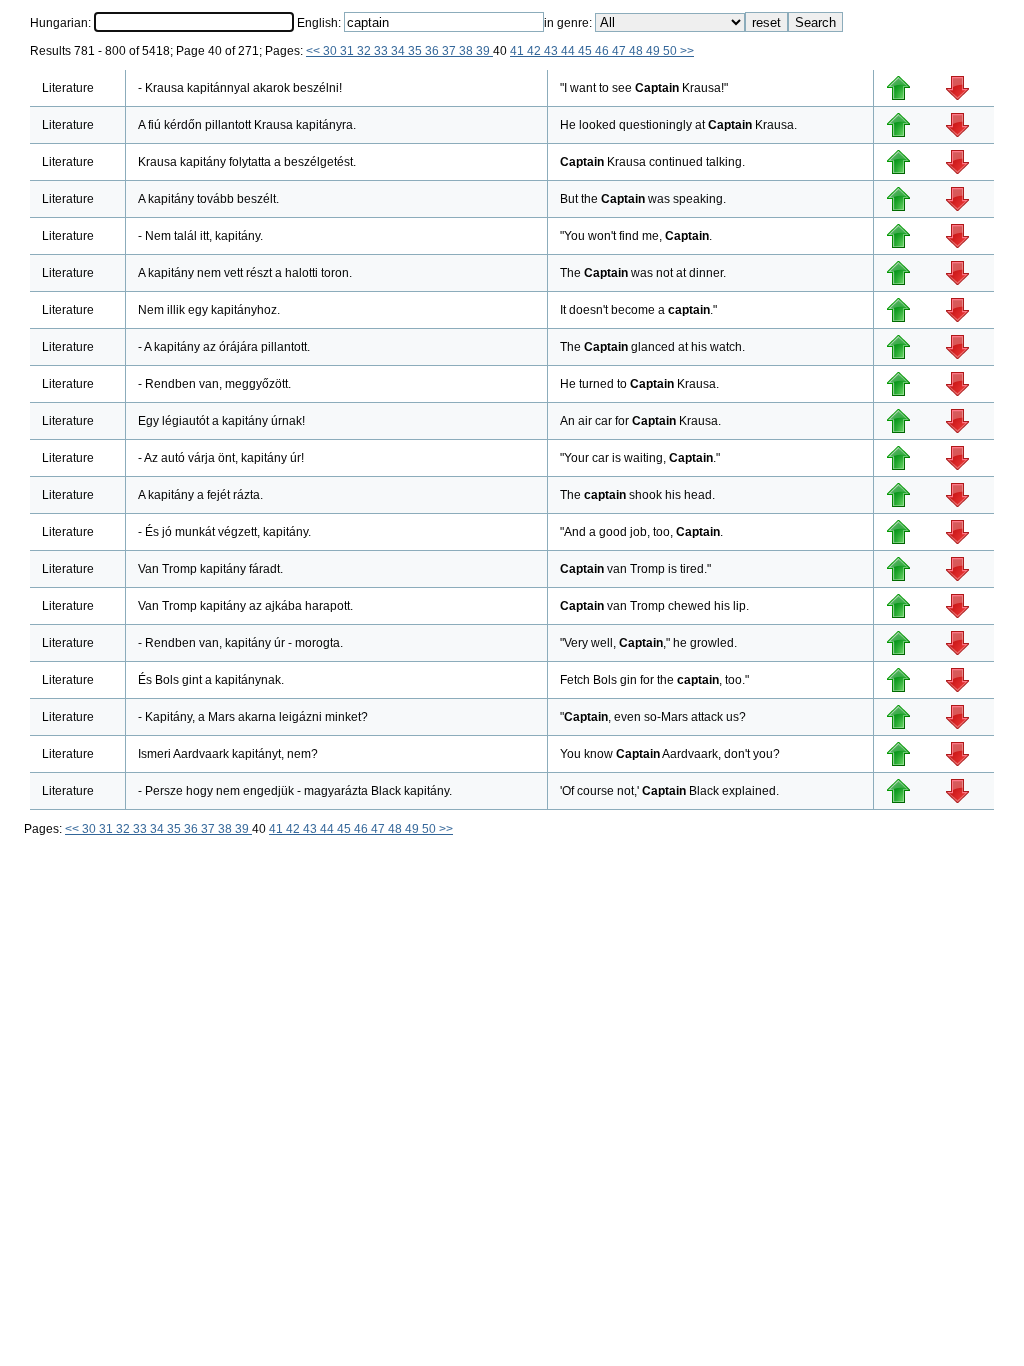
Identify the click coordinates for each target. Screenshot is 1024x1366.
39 (484, 51)
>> (687, 51)
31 (348, 51)
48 (637, 51)
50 (671, 51)
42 (535, 51)
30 (331, 51)
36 (433, 51)
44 (569, 51)
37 (450, 51)
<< (314, 51)
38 (467, 51)
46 (603, 51)
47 (620, 51)
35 (416, 51)
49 (654, 51)
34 (399, 51)
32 (365, 51)
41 (518, 51)
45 (586, 51)
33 (382, 51)
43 (552, 51)
